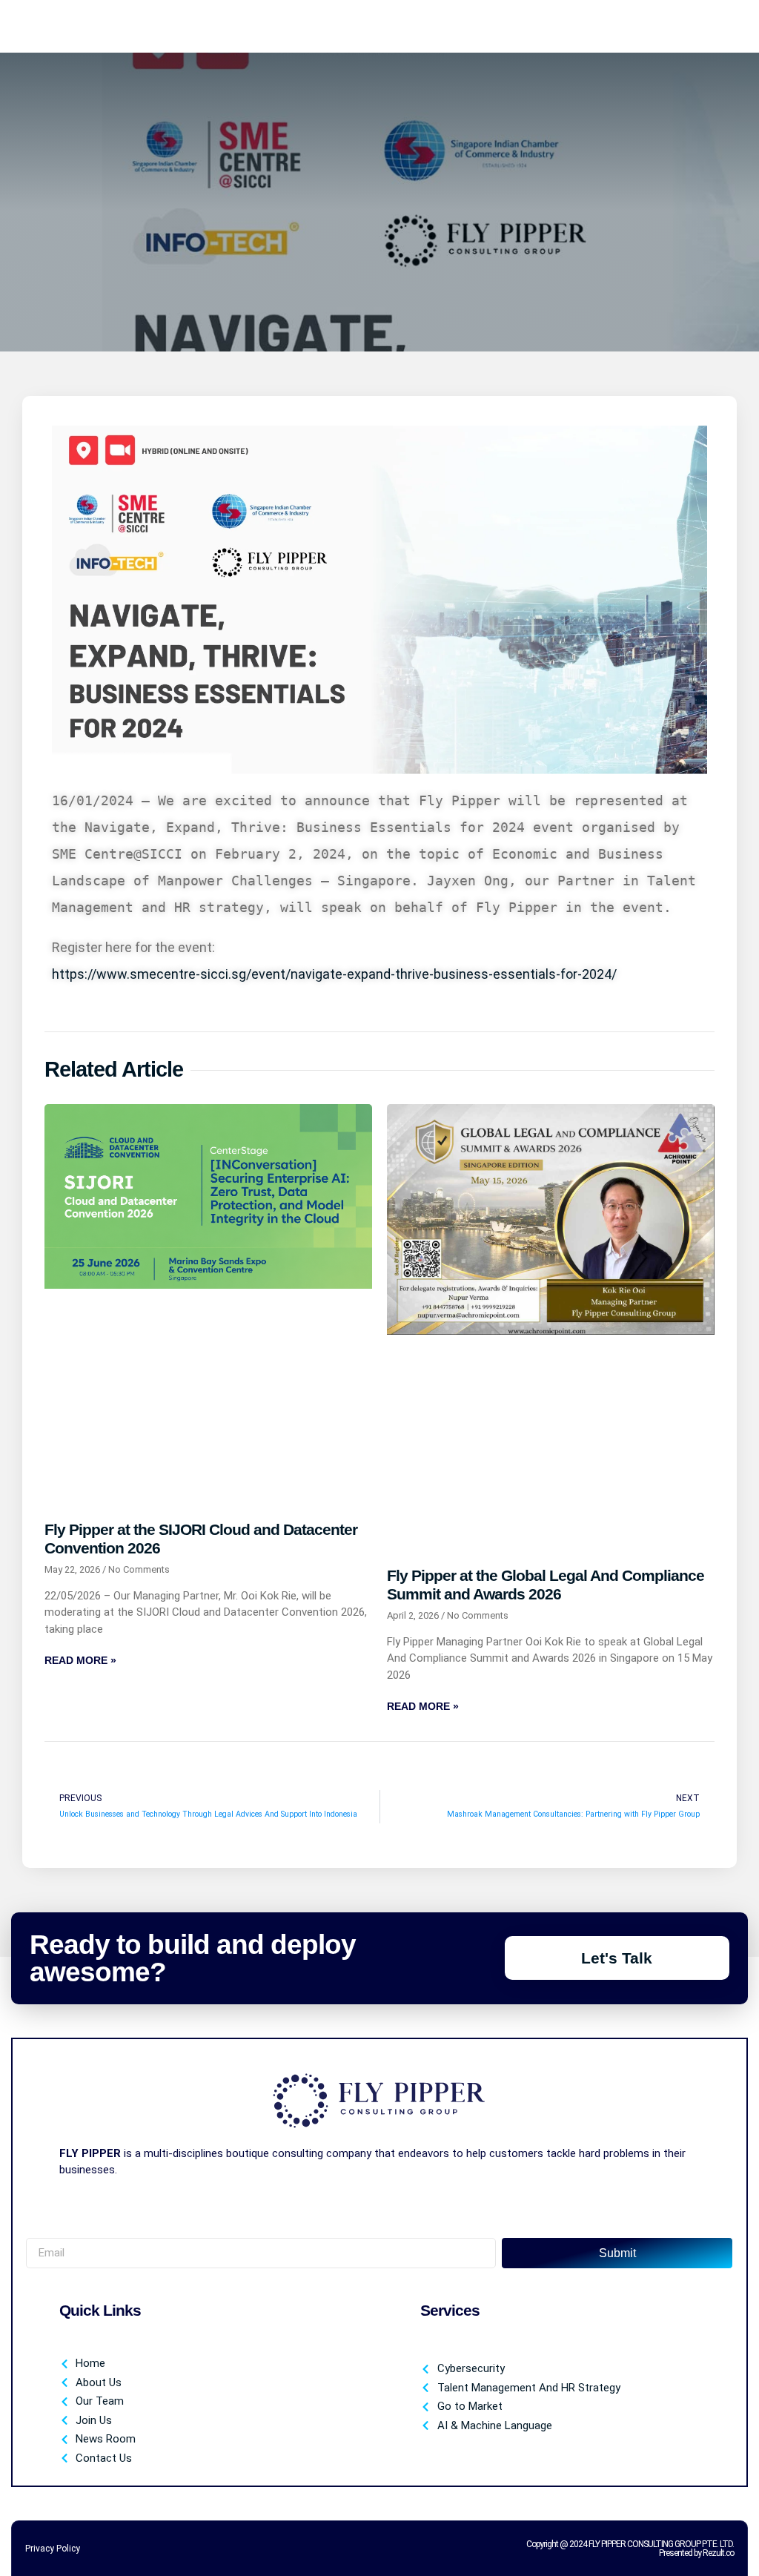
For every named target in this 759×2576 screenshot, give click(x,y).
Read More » (80, 1660)
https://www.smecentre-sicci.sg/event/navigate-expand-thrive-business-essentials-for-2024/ (334, 974)
